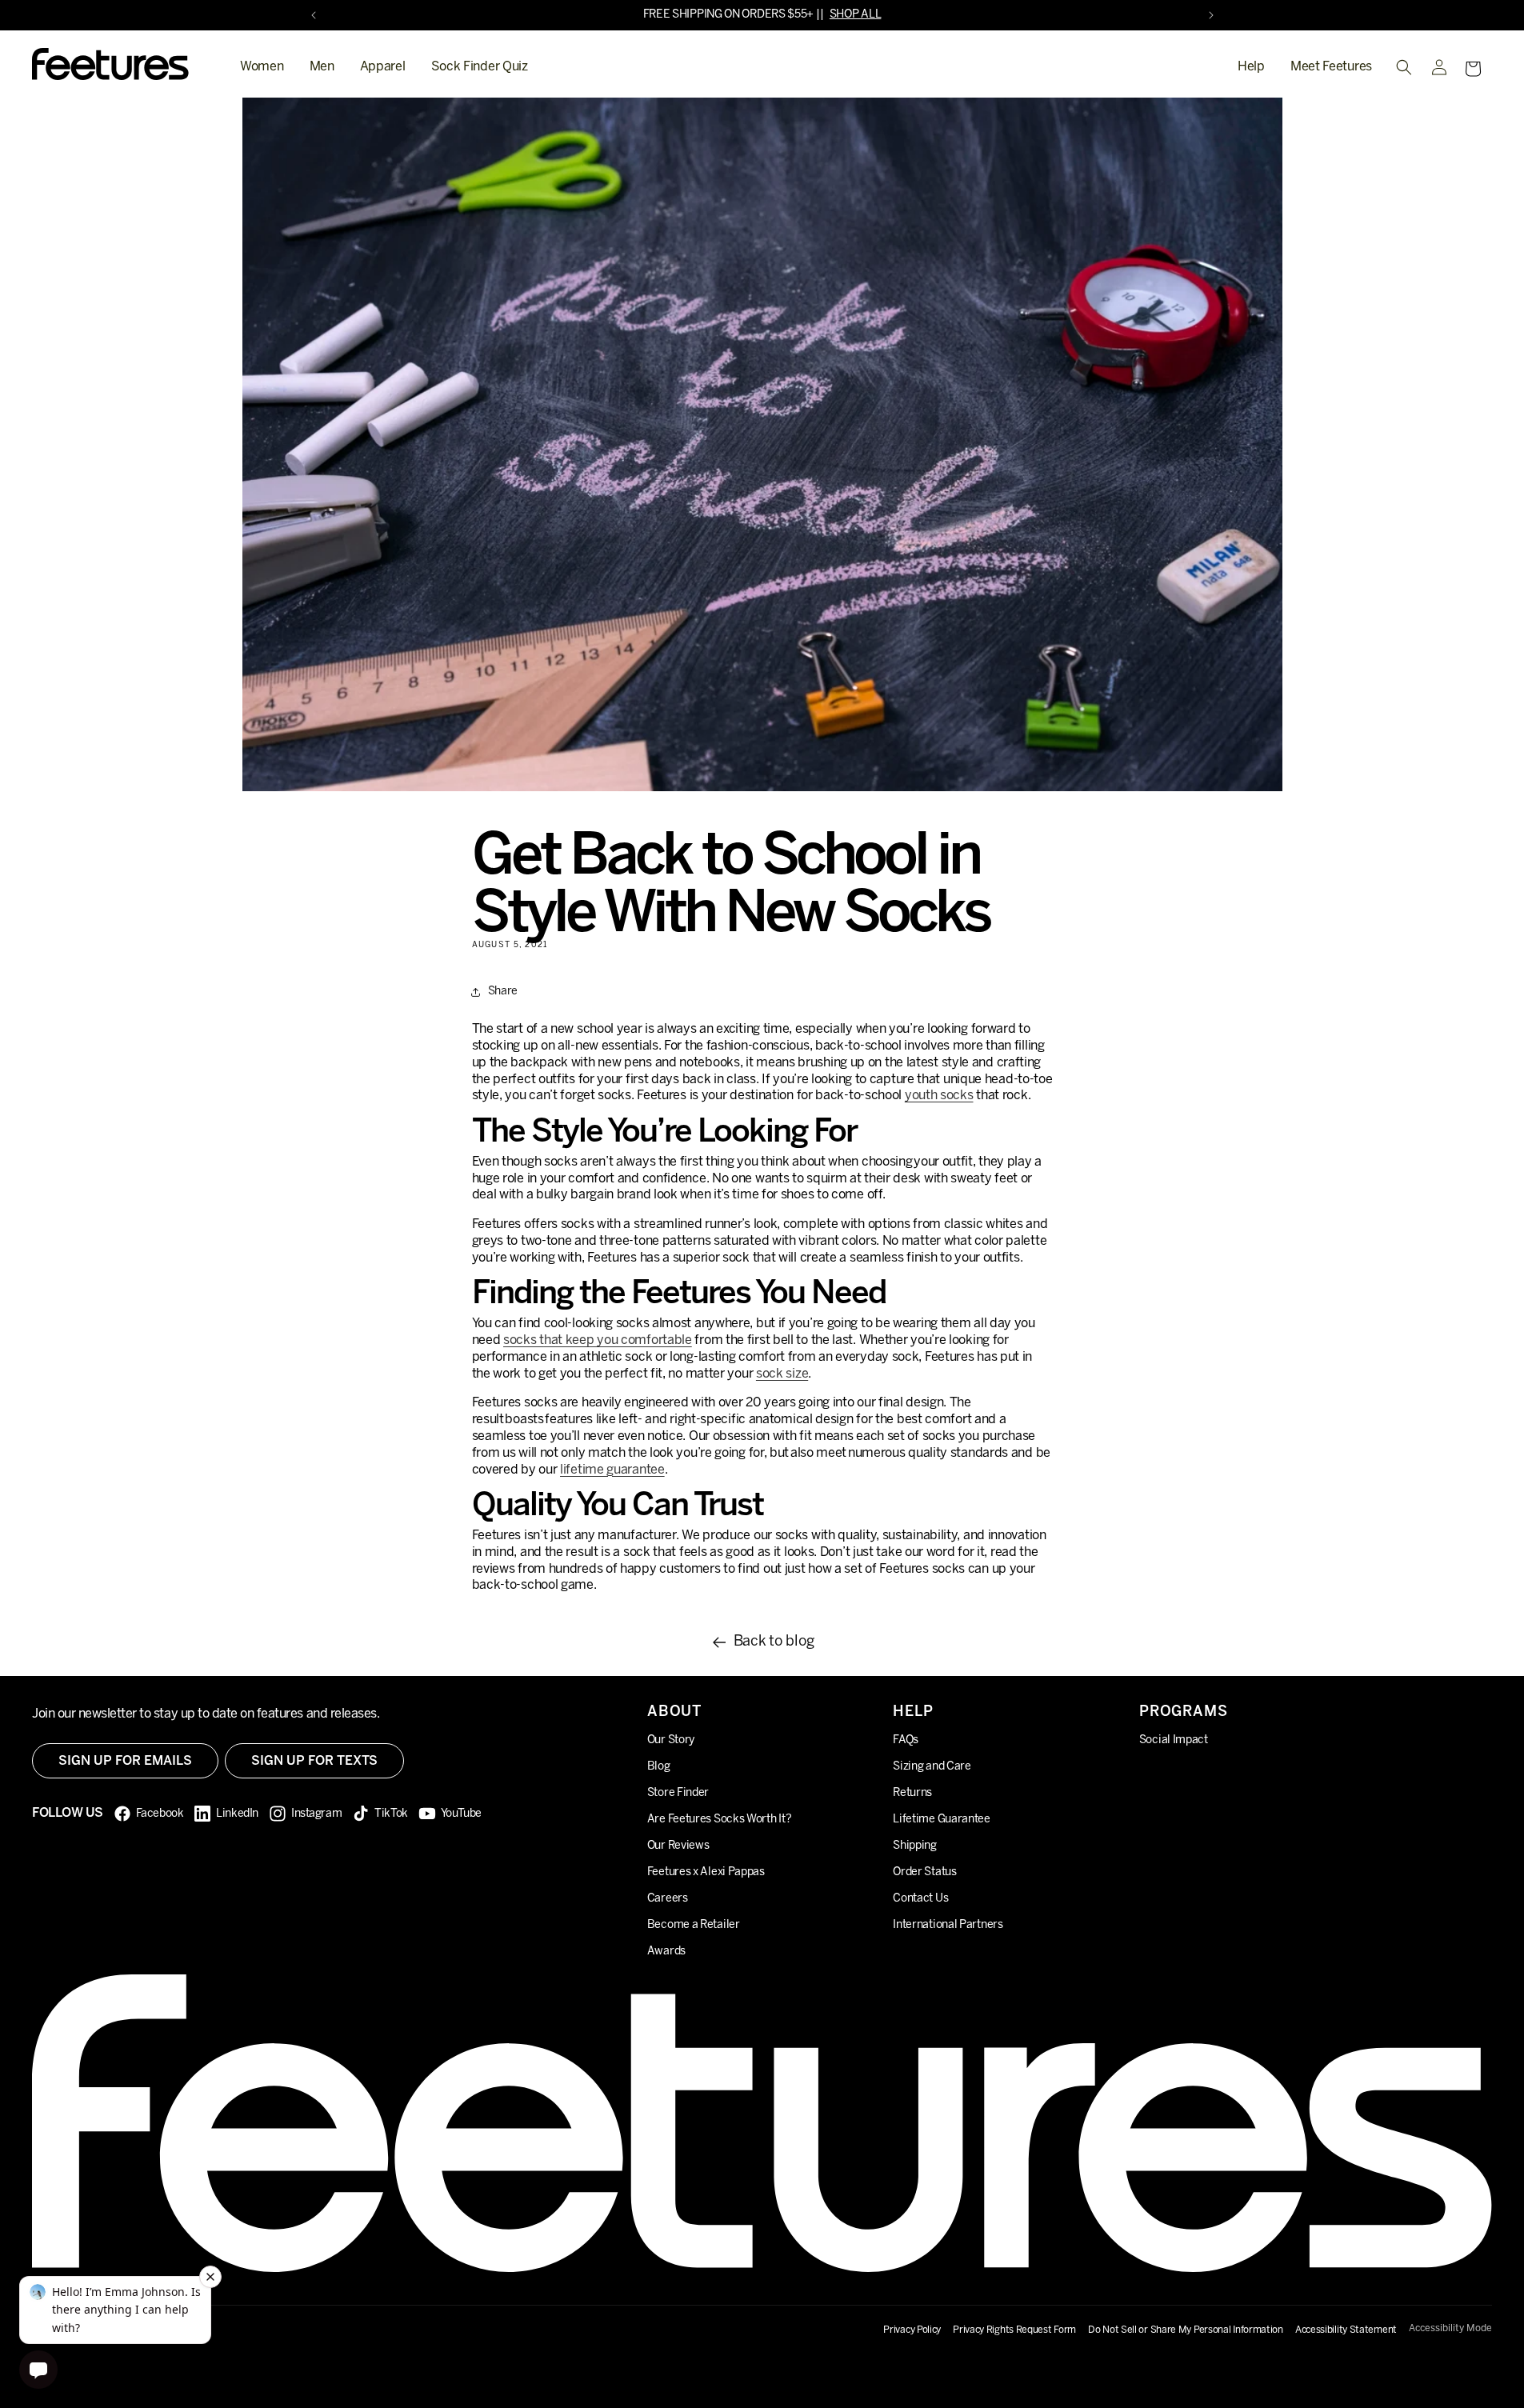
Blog (659, 1766)
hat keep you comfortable (598, 1340)
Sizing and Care (932, 1766)
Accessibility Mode (1450, 2328)
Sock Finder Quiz (480, 67)
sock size (782, 1374)
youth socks (939, 1096)
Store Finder (678, 1792)
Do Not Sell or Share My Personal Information (1186, 2330)
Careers (668, 1898)
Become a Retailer (694, 1924)
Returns (912, 1792)
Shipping (915, 1845)
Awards (666, 1951)
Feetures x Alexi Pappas (706, 1872)
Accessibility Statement (1346, 2330)
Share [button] (503, 992)
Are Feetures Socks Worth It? (720, 1819)
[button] (1473, 69)
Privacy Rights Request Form (1014, 2330)
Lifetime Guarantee (942, 1819)
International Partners (948, 1924)
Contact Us (920, 1898)
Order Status (924, 1872)
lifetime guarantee (612, 1470)
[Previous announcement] (314, 15)
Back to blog (774, 1642)
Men (322, 67)
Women (262, 67)
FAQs (906, 1740)
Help (1251, 67)
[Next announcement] (1211, 15)
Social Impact (1174, 1740)
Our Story (671, 1740)
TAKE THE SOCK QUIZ (807, 15)
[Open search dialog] (1404, 67)
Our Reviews (678, 1845)
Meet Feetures (1331, 67)
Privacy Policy (912, 2330)
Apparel (383, 67)
